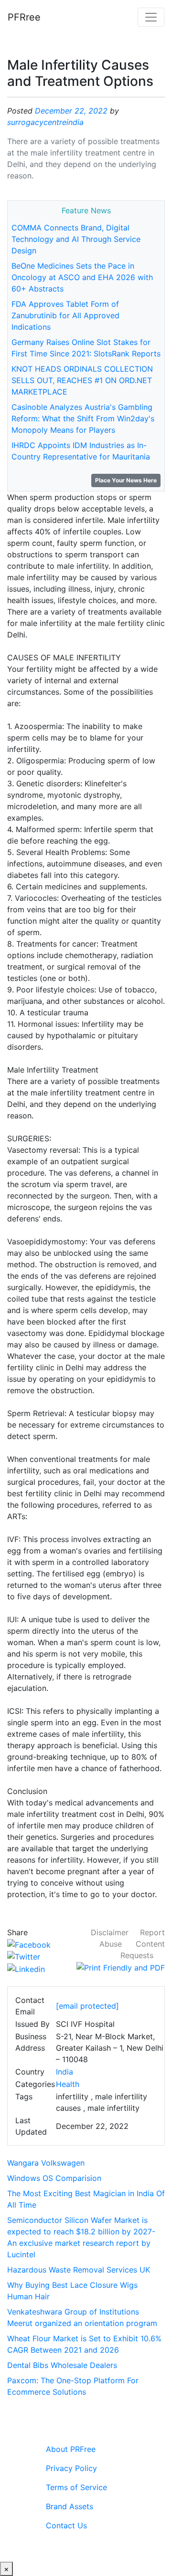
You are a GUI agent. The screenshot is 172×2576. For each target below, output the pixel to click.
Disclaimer (110, 1932)
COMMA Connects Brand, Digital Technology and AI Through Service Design (76, 239)
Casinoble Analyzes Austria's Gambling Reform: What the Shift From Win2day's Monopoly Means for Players (83, 418)
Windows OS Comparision (54, 2178)
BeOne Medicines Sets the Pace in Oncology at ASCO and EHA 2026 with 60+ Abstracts (82, 277)
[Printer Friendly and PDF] (121, 1967)
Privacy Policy (71, 2468)
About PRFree (71, 2449)
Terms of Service (76, 2487)
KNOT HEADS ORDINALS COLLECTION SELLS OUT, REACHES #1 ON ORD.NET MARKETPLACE (82, 380)
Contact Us (66, 2525)
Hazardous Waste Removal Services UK (79, 2270)
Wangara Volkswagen (46, 2163)
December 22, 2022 (71, 111)
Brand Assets (70, 2506)
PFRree (24, 17)
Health (68, 2084)
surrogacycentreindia (45, 122)
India (64, 2072)
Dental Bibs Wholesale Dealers (62, 2365)
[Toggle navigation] (151, 17)
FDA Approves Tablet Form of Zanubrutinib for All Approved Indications (65, 315)
